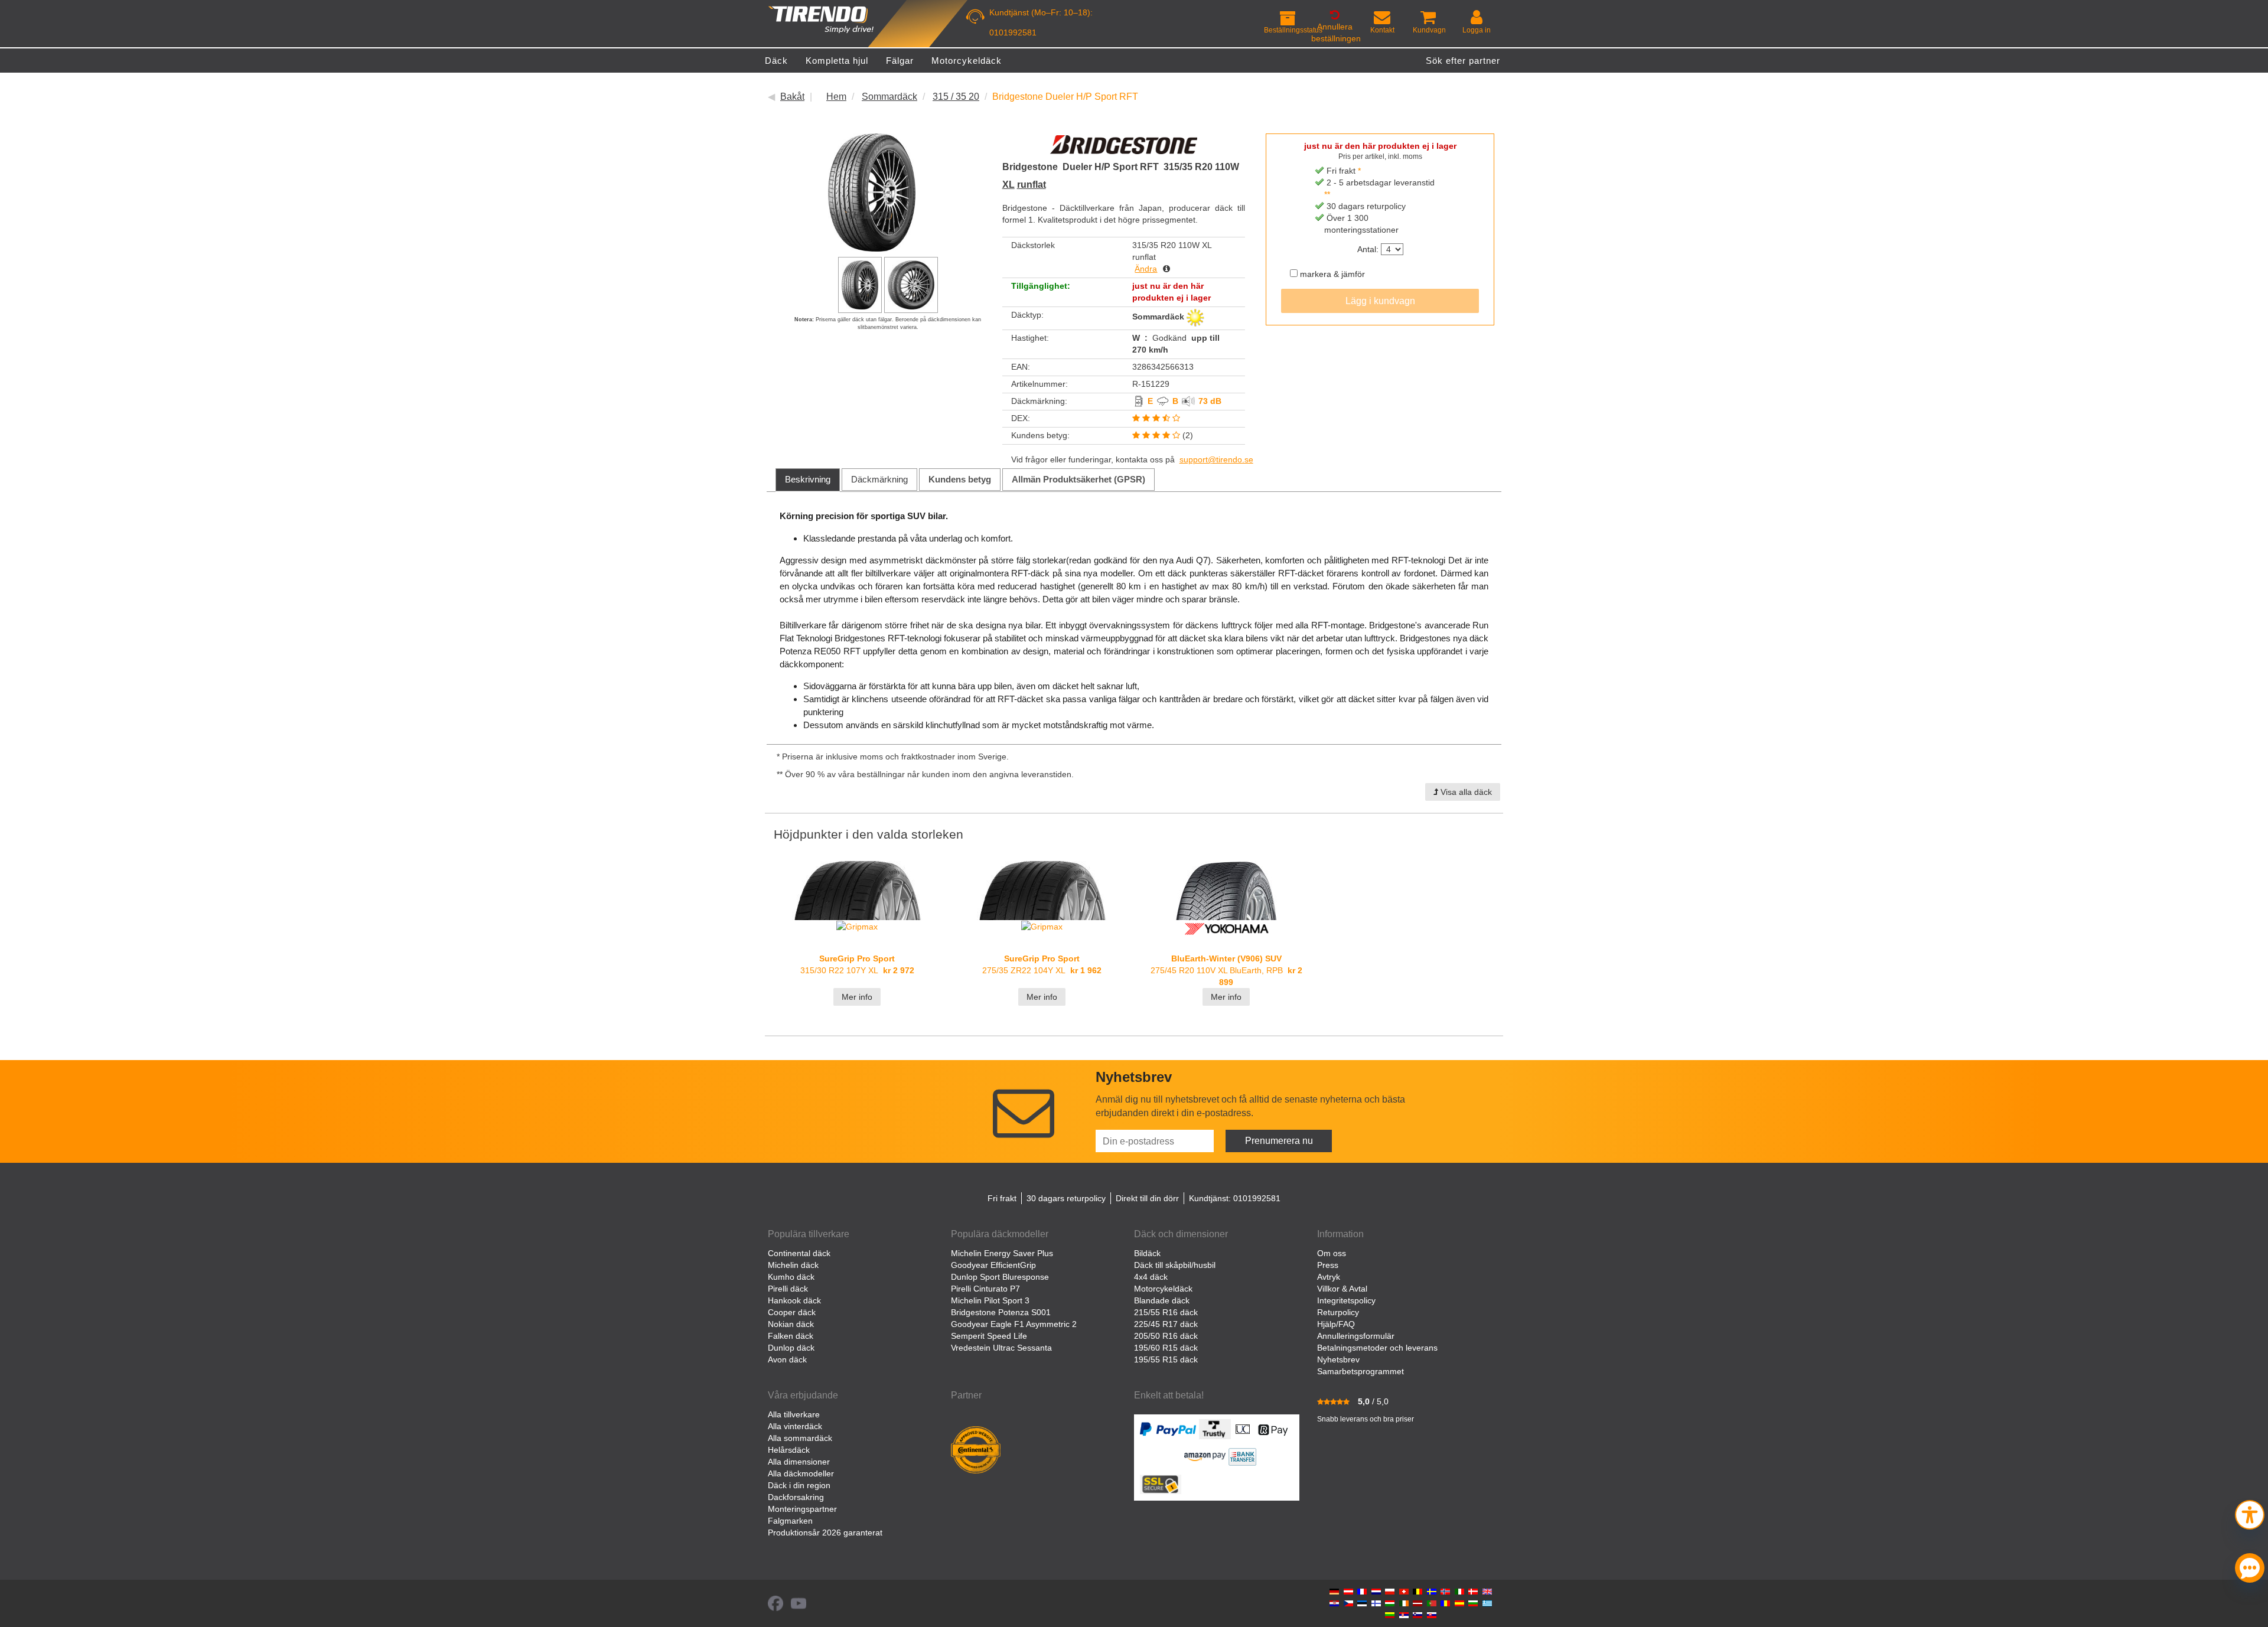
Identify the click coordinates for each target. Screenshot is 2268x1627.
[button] (2250, 1513)
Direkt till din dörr (1147, 1198)
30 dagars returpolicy (1066, 1198)
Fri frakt (1002, 1198)
